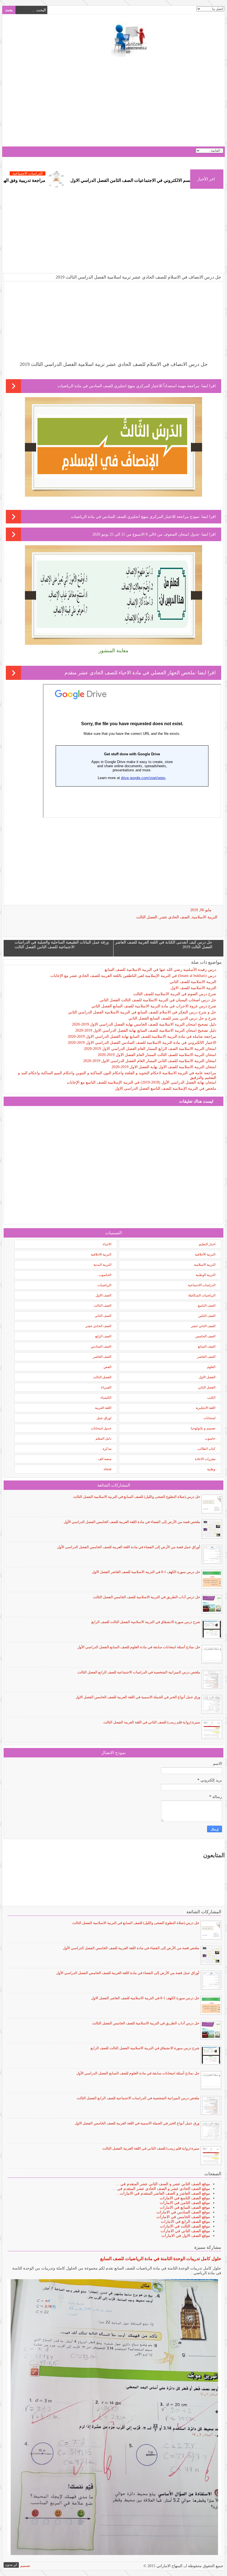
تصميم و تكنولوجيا (203, 1428)
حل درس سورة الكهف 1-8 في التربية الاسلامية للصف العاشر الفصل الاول (146, 1572)
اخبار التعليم (207, 1244)
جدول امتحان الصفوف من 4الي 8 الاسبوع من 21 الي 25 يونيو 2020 (146, 534)
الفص (107, 1367)
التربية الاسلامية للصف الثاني (193, 982)
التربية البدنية (102, 1265)
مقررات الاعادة (205, 1459)
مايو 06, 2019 (201, 910)
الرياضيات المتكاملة (202, 1295)
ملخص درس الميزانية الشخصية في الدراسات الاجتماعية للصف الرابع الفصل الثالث (139, 1672)
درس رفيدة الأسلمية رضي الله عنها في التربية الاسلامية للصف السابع (160, 970)
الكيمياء (106, 1398)
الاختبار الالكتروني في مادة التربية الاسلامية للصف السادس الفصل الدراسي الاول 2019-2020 (142, 1043)
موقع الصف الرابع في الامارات (185, 2222)
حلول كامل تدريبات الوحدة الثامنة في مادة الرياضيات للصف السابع (161, 2259)
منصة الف (105, 1459)
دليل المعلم (103, 1438)
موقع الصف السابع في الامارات (185, 2207)
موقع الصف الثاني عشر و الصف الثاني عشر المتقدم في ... (163, 2184)
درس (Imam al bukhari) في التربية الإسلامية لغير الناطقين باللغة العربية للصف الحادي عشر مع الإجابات (133, 976)
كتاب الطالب (206, 1449)
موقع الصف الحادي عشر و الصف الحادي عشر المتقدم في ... (161, 2189)
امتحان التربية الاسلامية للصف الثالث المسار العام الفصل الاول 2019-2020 (157, 1055)
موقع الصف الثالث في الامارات (185, 2226)
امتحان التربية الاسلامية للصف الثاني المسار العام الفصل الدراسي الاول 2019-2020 (150, 1061)
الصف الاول (103, 1295)
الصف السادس (101, 1346)
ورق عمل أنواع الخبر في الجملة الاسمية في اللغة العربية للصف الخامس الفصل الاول (138, 1697)
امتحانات (209, 1418)
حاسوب (210, 1438)
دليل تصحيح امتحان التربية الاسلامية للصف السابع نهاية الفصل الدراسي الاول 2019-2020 (146, 1030)
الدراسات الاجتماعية (77, 173)
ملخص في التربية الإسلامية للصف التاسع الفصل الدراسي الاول (166, 1088)
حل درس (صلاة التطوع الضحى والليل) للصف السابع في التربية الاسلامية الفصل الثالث (137, 1497)
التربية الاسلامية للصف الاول (193, 988)
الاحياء (107, 1244)
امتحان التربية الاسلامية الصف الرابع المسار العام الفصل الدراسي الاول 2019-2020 (150, 1049)
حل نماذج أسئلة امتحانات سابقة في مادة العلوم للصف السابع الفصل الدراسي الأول (139, 1647)
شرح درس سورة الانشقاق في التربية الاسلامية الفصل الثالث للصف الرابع (146, 1622)
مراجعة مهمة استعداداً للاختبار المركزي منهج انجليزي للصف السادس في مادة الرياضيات (128, 386)
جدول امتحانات (101, 1428)
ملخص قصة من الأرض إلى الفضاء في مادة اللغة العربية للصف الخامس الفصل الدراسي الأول (132, 1522)
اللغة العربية (103, 1408)
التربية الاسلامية (205, 917)
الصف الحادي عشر (175, 917)
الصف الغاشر (102, 1357)
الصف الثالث (103, 1306)
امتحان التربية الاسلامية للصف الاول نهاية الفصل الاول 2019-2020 (164, 1067)
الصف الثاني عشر (203, 1326)
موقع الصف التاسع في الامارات (185, 2198)
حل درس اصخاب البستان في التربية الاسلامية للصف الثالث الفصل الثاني (158, 1000)
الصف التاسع (207, 1306)
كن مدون (11, 2565)
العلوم (211, 1367)
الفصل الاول (207, 1377)
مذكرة (107, 1449)
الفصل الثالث (147, 917)
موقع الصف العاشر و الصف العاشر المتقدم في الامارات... (163, 2193)
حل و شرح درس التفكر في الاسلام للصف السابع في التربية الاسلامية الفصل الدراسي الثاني (142, 1012)
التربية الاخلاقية (101, 1254)
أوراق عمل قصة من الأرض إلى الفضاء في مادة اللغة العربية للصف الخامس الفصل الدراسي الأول (129, 1547)
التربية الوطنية (206, 1275)
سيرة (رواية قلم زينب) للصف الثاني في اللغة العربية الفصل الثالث (152, 1722)
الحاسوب (105, 1275)
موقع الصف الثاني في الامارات (185, 2231)
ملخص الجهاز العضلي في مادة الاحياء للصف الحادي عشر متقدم (130, 673)
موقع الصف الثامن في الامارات (185, 2203)
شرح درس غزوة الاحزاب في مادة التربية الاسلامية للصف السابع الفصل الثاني (154, 1006)
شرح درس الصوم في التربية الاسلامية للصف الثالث (175, 994)
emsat (108, 1469)
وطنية (211, 1469)
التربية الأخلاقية (205, 1254)
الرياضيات (104, 1285)
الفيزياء (106, 1387)
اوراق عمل (104, 1418)
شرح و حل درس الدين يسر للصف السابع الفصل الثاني (172, 1018)
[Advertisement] (114, 102)
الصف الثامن (207, 1316)
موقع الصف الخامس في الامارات (183, 2217)
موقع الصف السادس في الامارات (183, 2212)
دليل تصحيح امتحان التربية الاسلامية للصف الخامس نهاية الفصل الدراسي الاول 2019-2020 (144, 1024)
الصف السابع (207, 1346)
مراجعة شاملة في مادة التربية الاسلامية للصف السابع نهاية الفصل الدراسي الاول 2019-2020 (142, 1037)
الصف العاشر (206, 1357)
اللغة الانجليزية (206, 1408)
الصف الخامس (205, 1336)
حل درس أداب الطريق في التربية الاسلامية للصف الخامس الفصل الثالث (147, 1597)
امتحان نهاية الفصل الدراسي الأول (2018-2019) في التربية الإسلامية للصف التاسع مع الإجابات (141, 1082)
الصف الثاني (103, 1316)
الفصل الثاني (207, 1387)
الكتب (211, 1398)
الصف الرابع (103, 1336)
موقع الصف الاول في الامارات (186, 2236)
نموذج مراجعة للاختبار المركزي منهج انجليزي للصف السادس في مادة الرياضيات (135, 517)
